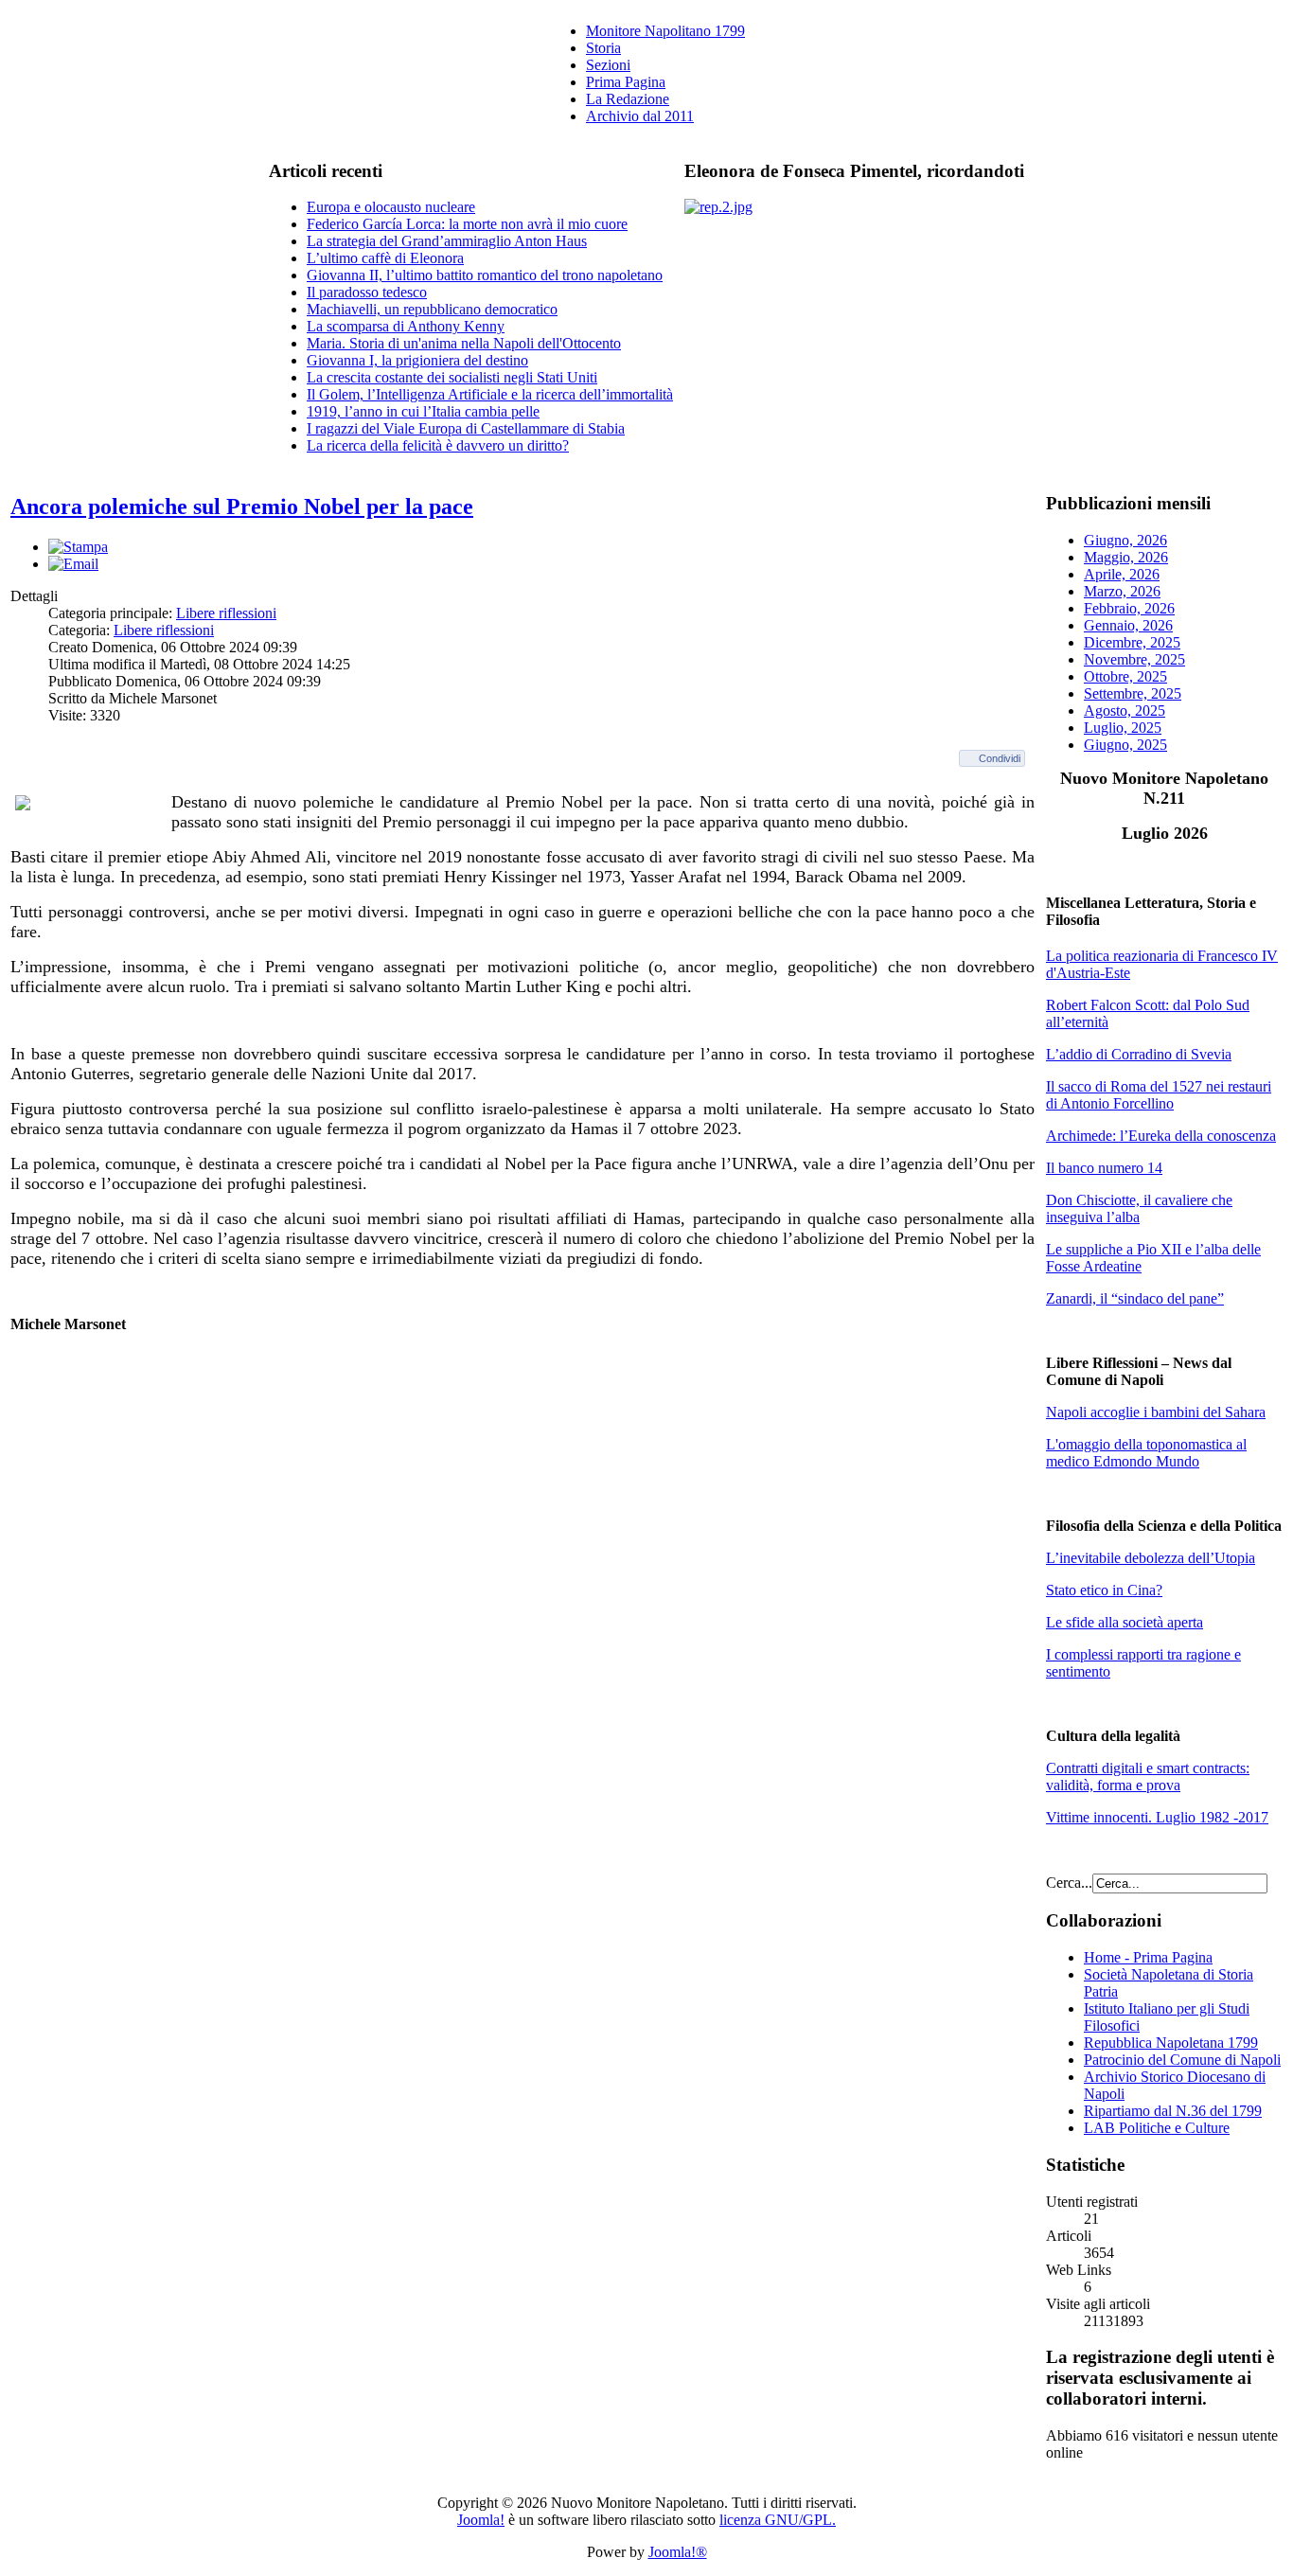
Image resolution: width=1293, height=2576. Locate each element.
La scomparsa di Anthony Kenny (406, 326)
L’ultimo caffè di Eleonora (385, 258)
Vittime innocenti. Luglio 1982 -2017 (1157, 1817)
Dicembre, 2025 (1132, 642)
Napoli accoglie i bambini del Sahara (1156, 1412)
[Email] (73, 564)
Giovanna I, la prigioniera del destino (417, 360)
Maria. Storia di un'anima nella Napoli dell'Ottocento (464, 343)
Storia (603, 48)
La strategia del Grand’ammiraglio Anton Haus (447, 241)
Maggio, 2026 (1126, 557)
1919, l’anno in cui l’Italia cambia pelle (423, 411)
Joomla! (481, 2520)
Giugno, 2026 (1125, 540)
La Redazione (628, 99)
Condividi (1000, 758)
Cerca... (1069, 1883)
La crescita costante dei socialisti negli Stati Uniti (452, 377)
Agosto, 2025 (1125, 711)
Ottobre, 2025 (1125, 676)
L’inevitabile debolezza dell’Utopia (1151, 1558)
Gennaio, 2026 (1128, 625)
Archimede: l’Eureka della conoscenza (1161, 1136)
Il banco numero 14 (1104, 1168)
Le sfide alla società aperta (1125, 1622)
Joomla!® (678, 2552)
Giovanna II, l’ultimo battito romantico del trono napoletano (485, 275)
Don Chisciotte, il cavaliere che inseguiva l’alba (1139, 1208)
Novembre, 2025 (1134, 659)
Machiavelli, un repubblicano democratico (432, 309)
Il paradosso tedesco (367, 292)
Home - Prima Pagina (1148, 1957)
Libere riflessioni (226, 613)
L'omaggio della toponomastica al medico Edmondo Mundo (1146, 1453)
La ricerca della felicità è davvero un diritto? (438, 445)
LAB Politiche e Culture (1157, 2128)
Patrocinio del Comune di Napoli (1182, 2060)
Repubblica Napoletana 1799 (1171, 2043)
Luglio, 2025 (1123, 728)
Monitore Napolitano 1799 (665, 31)
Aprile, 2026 (1122, 574)
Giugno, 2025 (1125, 745)
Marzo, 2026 (1122, 591)
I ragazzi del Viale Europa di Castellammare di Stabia (466, 428)
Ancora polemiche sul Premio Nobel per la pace (242, 506)
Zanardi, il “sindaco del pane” (1135, 1298)
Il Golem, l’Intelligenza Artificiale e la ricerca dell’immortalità (490, 394)
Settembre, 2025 (1133, 693)
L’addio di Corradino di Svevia (1139, 1054)
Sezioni (608, 65)
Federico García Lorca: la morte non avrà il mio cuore (467, 224)
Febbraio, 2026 (1129, 608)
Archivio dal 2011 (640, 116)
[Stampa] (78, 547)
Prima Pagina (626, 82)
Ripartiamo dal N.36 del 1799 (1173, 2111)
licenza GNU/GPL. (778, 2520)
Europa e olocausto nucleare (391, 207)
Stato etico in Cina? (1104, 1590)
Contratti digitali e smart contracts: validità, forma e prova (1148, 1777)
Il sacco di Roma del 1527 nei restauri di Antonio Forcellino (1159, 1095)
